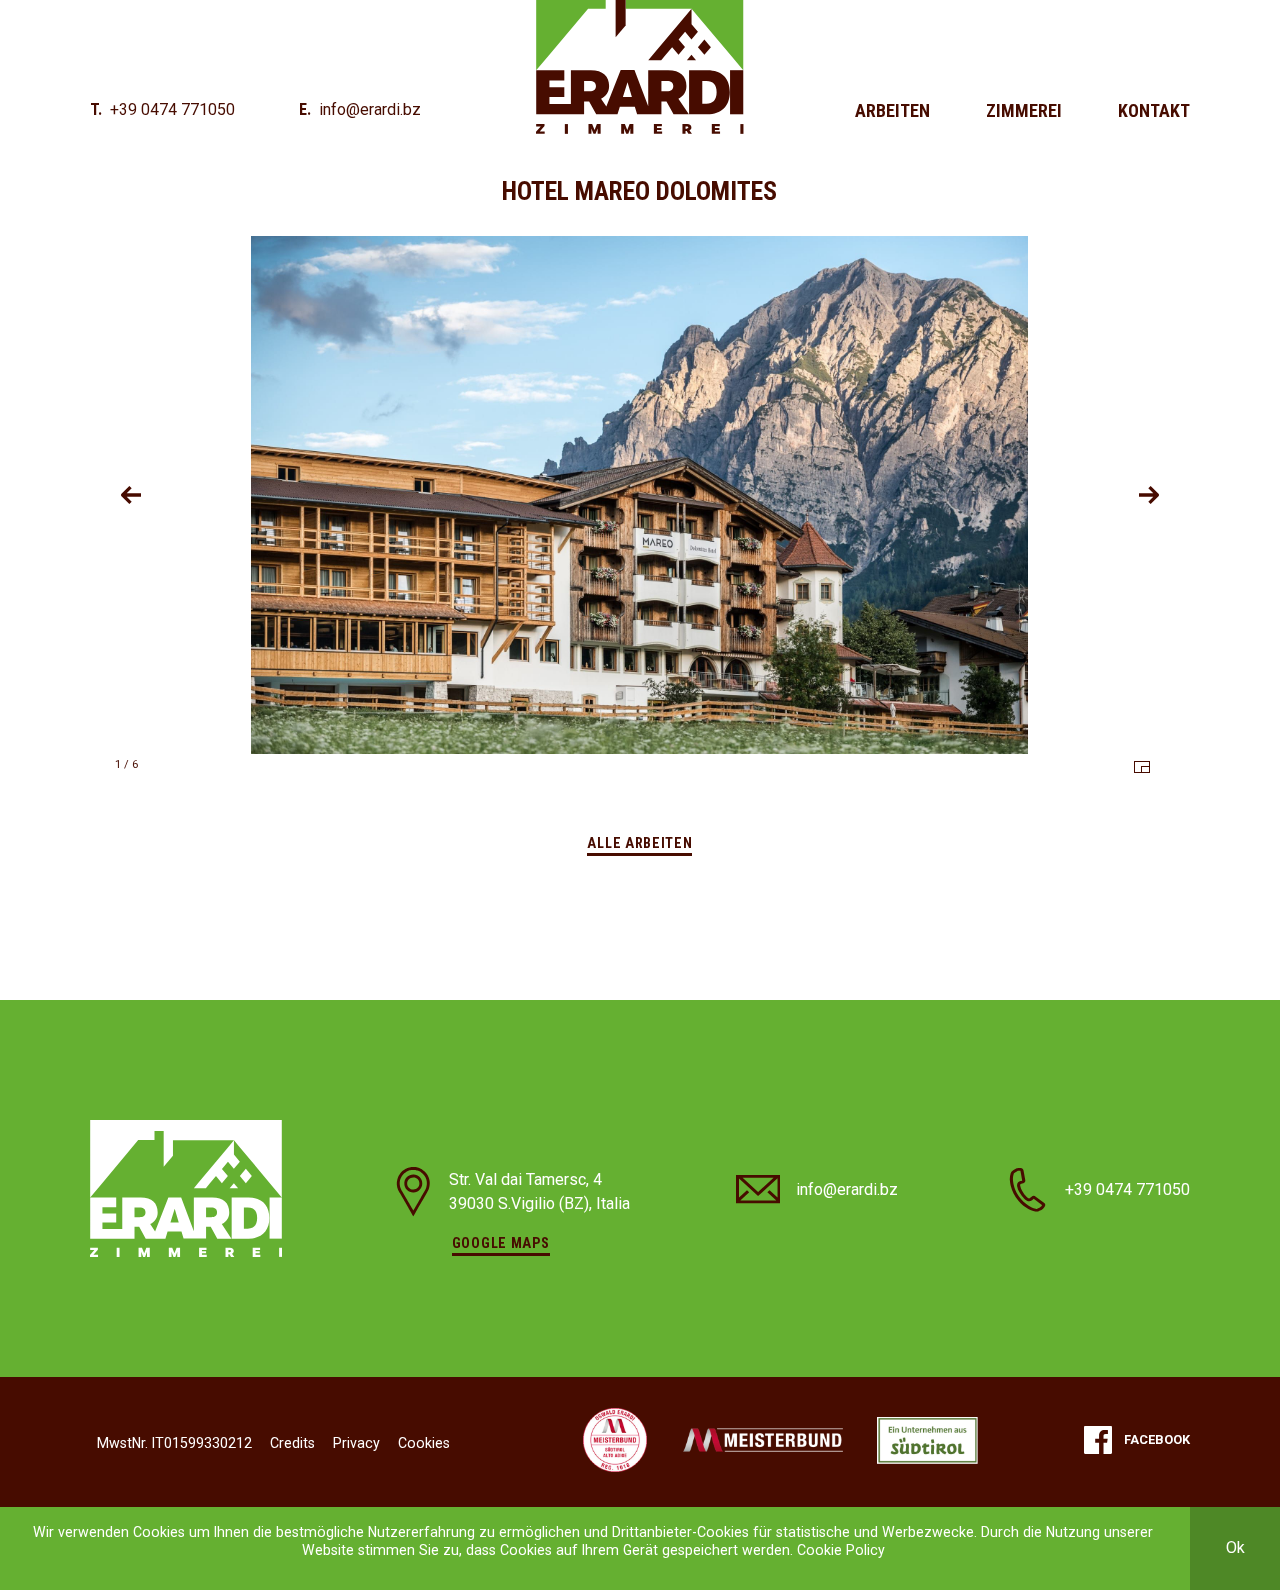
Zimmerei (1024, 110)
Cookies (424, 1443)
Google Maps (501, 1243)
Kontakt (1154, 110)
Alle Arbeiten (639, 843)
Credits (292, 1443)
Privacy (356, 1443)
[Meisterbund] (615, 1440)
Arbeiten (892, 110)
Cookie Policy (841, 1550)
